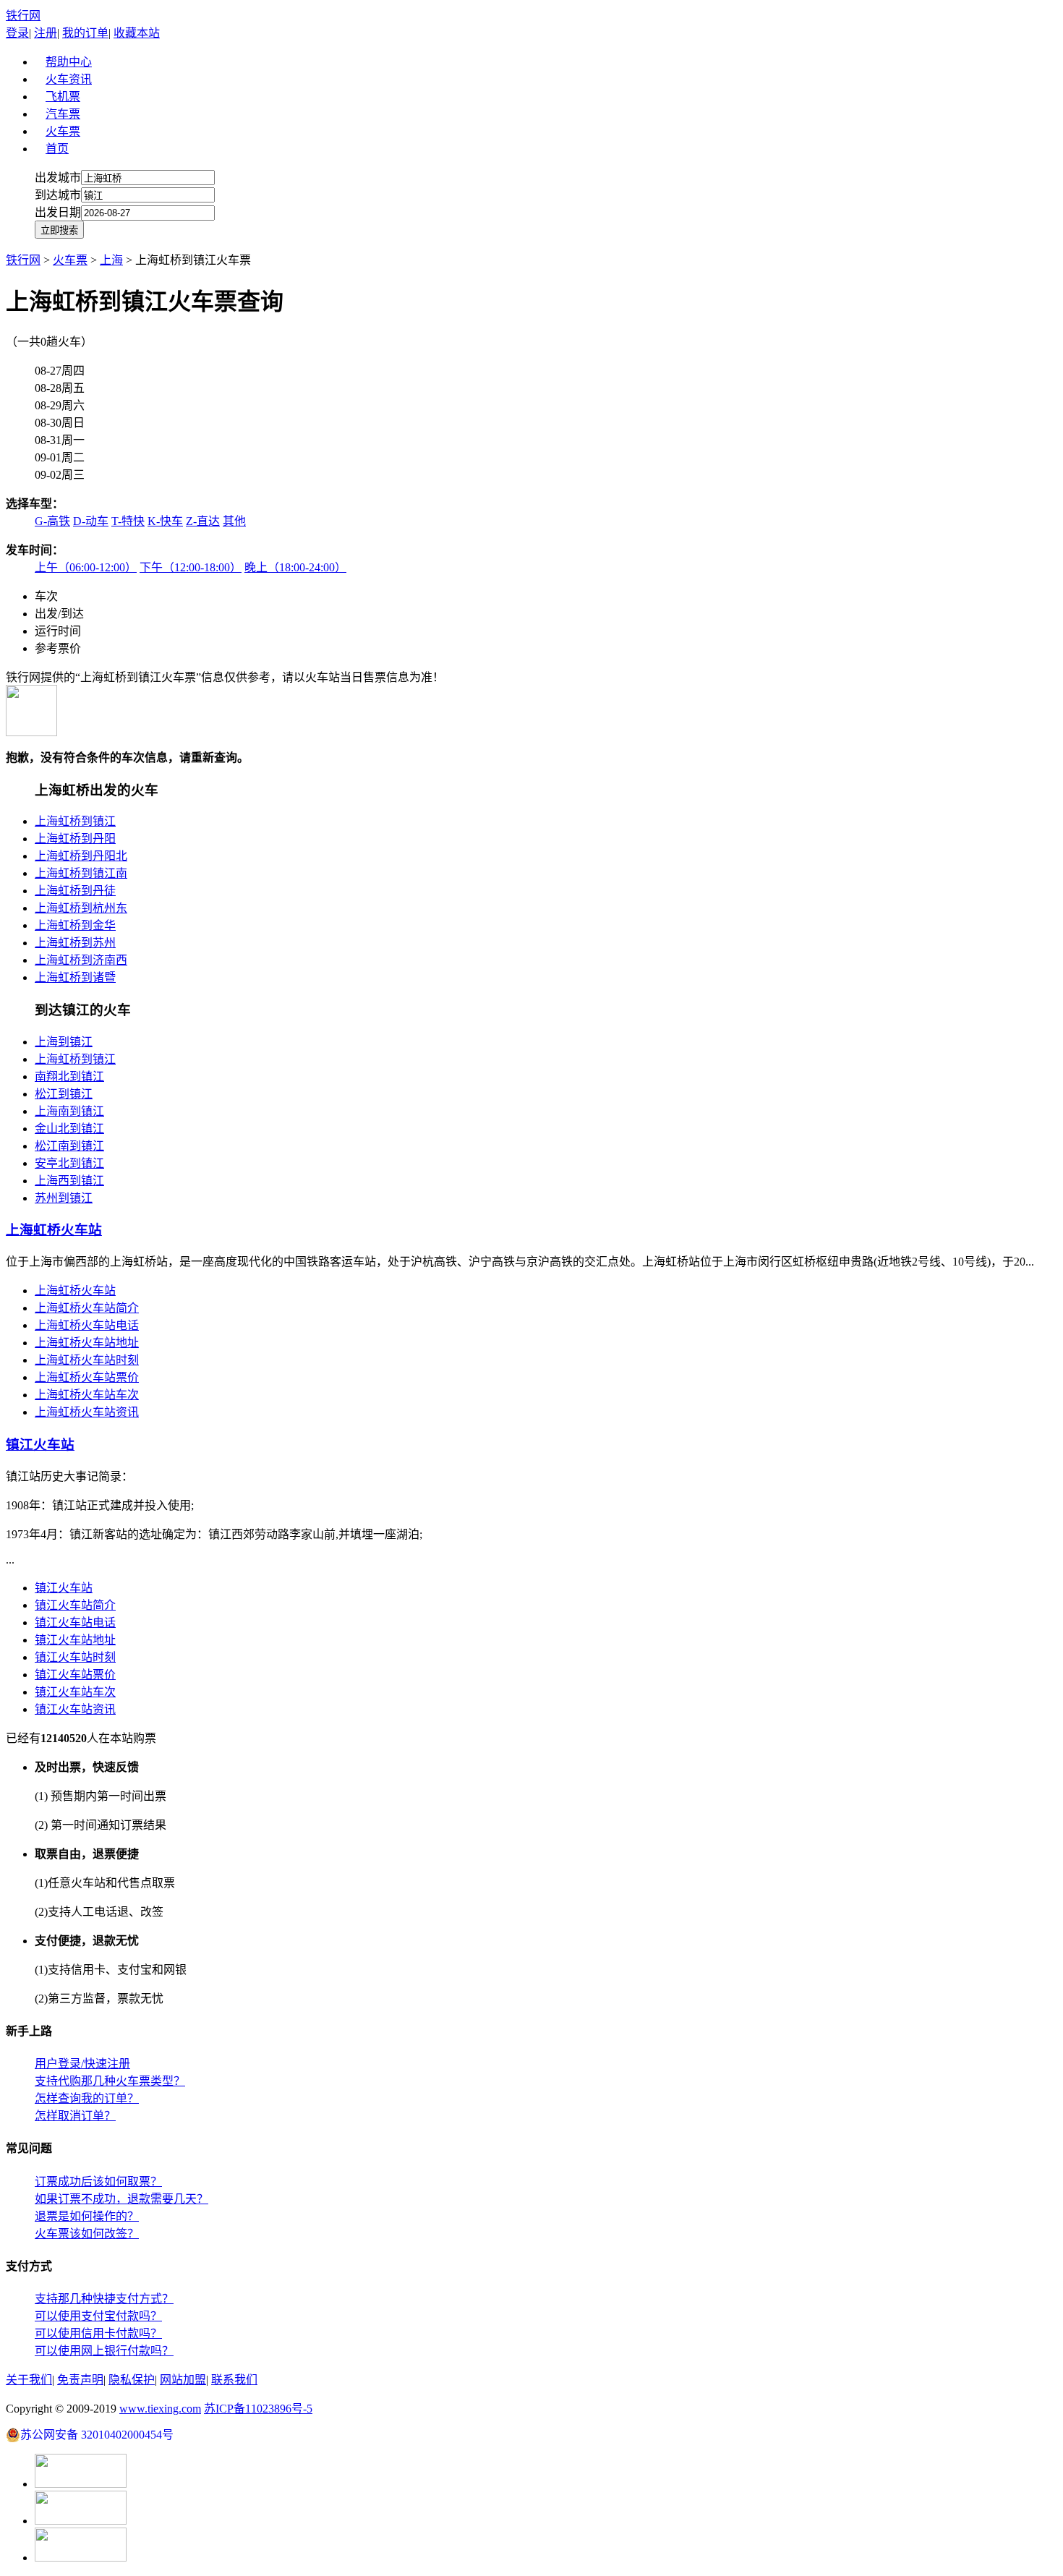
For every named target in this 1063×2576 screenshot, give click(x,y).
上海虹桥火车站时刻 (87, 1360)
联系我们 (234, 2380)
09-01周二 (60, 457)
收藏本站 (137, 33)
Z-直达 (203, 521)
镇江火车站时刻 (75, 1657)
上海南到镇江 (69, 1111)
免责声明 (80, 2380)
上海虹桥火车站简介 (87, 1308)
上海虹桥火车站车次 (87, 1395)
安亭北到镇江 (69, 1163)
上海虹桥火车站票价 (87, 1377)
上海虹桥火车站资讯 (87, 1412)
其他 (234, 521)
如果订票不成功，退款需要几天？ (121, 2199)
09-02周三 (60, 475)
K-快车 (165, 521)
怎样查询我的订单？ (87, 2098)
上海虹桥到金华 (75, 925)
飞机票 (63, 97)
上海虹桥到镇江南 (81, 873)
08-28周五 (60, 388)
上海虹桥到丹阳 (75, 839)
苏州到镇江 (64, 1198)
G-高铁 (52, 521)
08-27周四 (60, 371)
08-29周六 (60, 405)
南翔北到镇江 (69, 1076)
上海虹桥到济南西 (81, 960)
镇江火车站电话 (75, 1622)
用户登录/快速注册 (82, 2064)
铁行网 (23, 16)
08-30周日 (60, 423)
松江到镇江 (64, 1094)
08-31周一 (60, 440)
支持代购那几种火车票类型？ (110, 2081)
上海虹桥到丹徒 (75, 891)
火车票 (63, 131)
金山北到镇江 (69, 1129)
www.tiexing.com (160, 2409)
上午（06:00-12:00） (86, 567)
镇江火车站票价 (75, 1675)
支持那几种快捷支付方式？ (104, 2299)
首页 (57, 149)
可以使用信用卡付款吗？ (98, 2333)
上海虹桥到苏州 (75, 943)
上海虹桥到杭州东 (81, 908)
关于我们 (29, 2380)
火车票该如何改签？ (87, 2234)
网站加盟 (183, 2380)
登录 (17, 33)
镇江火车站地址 (75, 1640)
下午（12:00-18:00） (191, 567)
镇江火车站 (64, 1588)
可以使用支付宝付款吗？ (98, 2316)
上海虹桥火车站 (75, 1291)
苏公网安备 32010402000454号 (97, 2435)
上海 (111, 260)
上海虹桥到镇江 (75, 821)
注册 (46, 33)
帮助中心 (69, 62)
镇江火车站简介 (75, 1605)
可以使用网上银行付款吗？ (104, 2351)
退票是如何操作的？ (87, 2216)
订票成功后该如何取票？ (98, 2182)
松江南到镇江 (69, 1146)
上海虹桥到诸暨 (75, 977)
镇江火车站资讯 (75, 1709)
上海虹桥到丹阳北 (81, 856)
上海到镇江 (64, 1042)
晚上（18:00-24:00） (295, 567)
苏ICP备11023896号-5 (258, 2409)
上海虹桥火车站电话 (87, 1325)
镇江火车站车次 (75, 1692)
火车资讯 (69, 79)
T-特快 (128, 521)
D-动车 (91, 521)
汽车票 (63, 114)
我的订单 (85, 33)
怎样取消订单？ (75, 2116)
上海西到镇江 (69, 1181)
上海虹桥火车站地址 (87, 1343)
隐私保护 (132, 2380)
